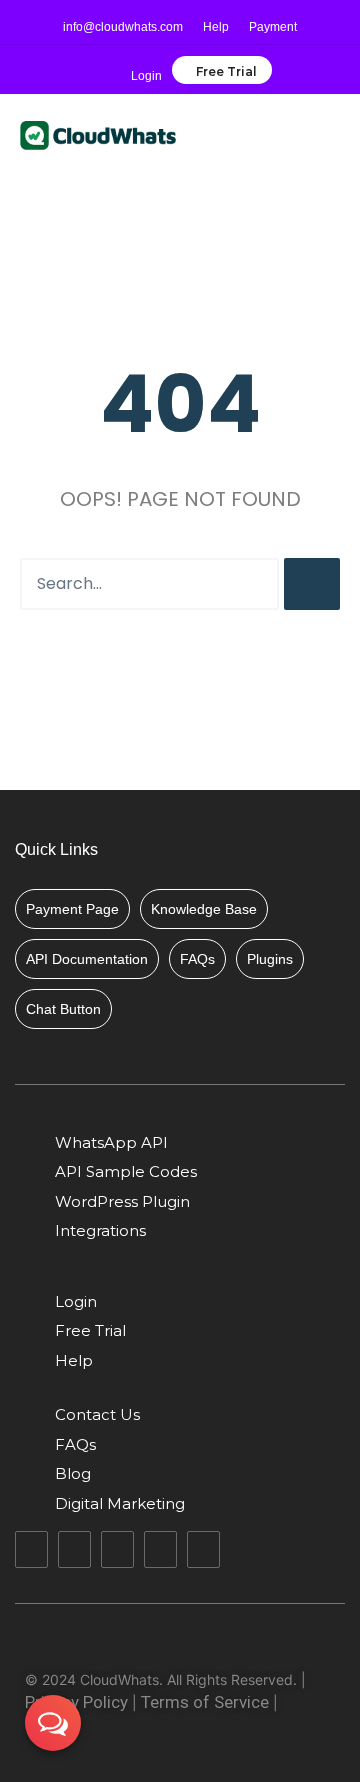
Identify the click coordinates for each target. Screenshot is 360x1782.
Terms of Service (205, 1702)
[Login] (147, 62)
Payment (273, 27)
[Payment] (273, 12)
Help (216, 27)
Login (146, 76)
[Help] (216, 12)
